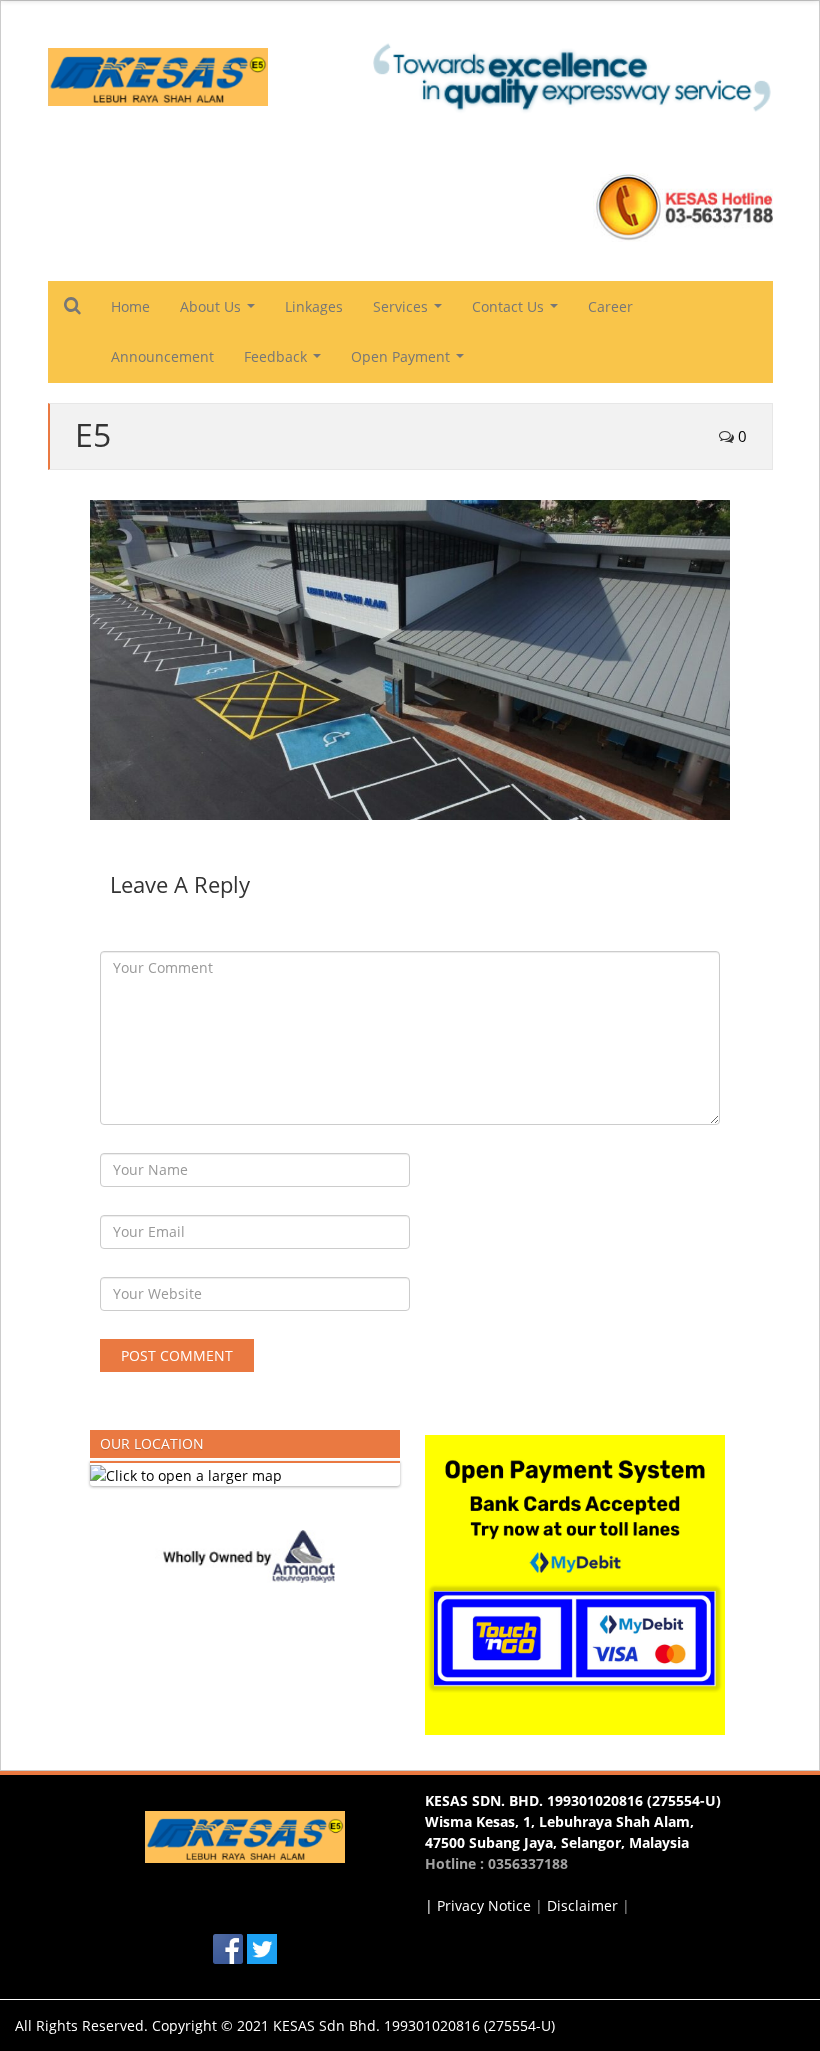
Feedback (286, 362)
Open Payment (411, 362)
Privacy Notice (484, 1905)
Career (610, 306)
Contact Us (519, 312)
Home (130, 306)
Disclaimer (582, 1905)
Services (411, 312)
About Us (221, 312)
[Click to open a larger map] (186, 1473)
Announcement (162, 356)
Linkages (314, 306)
